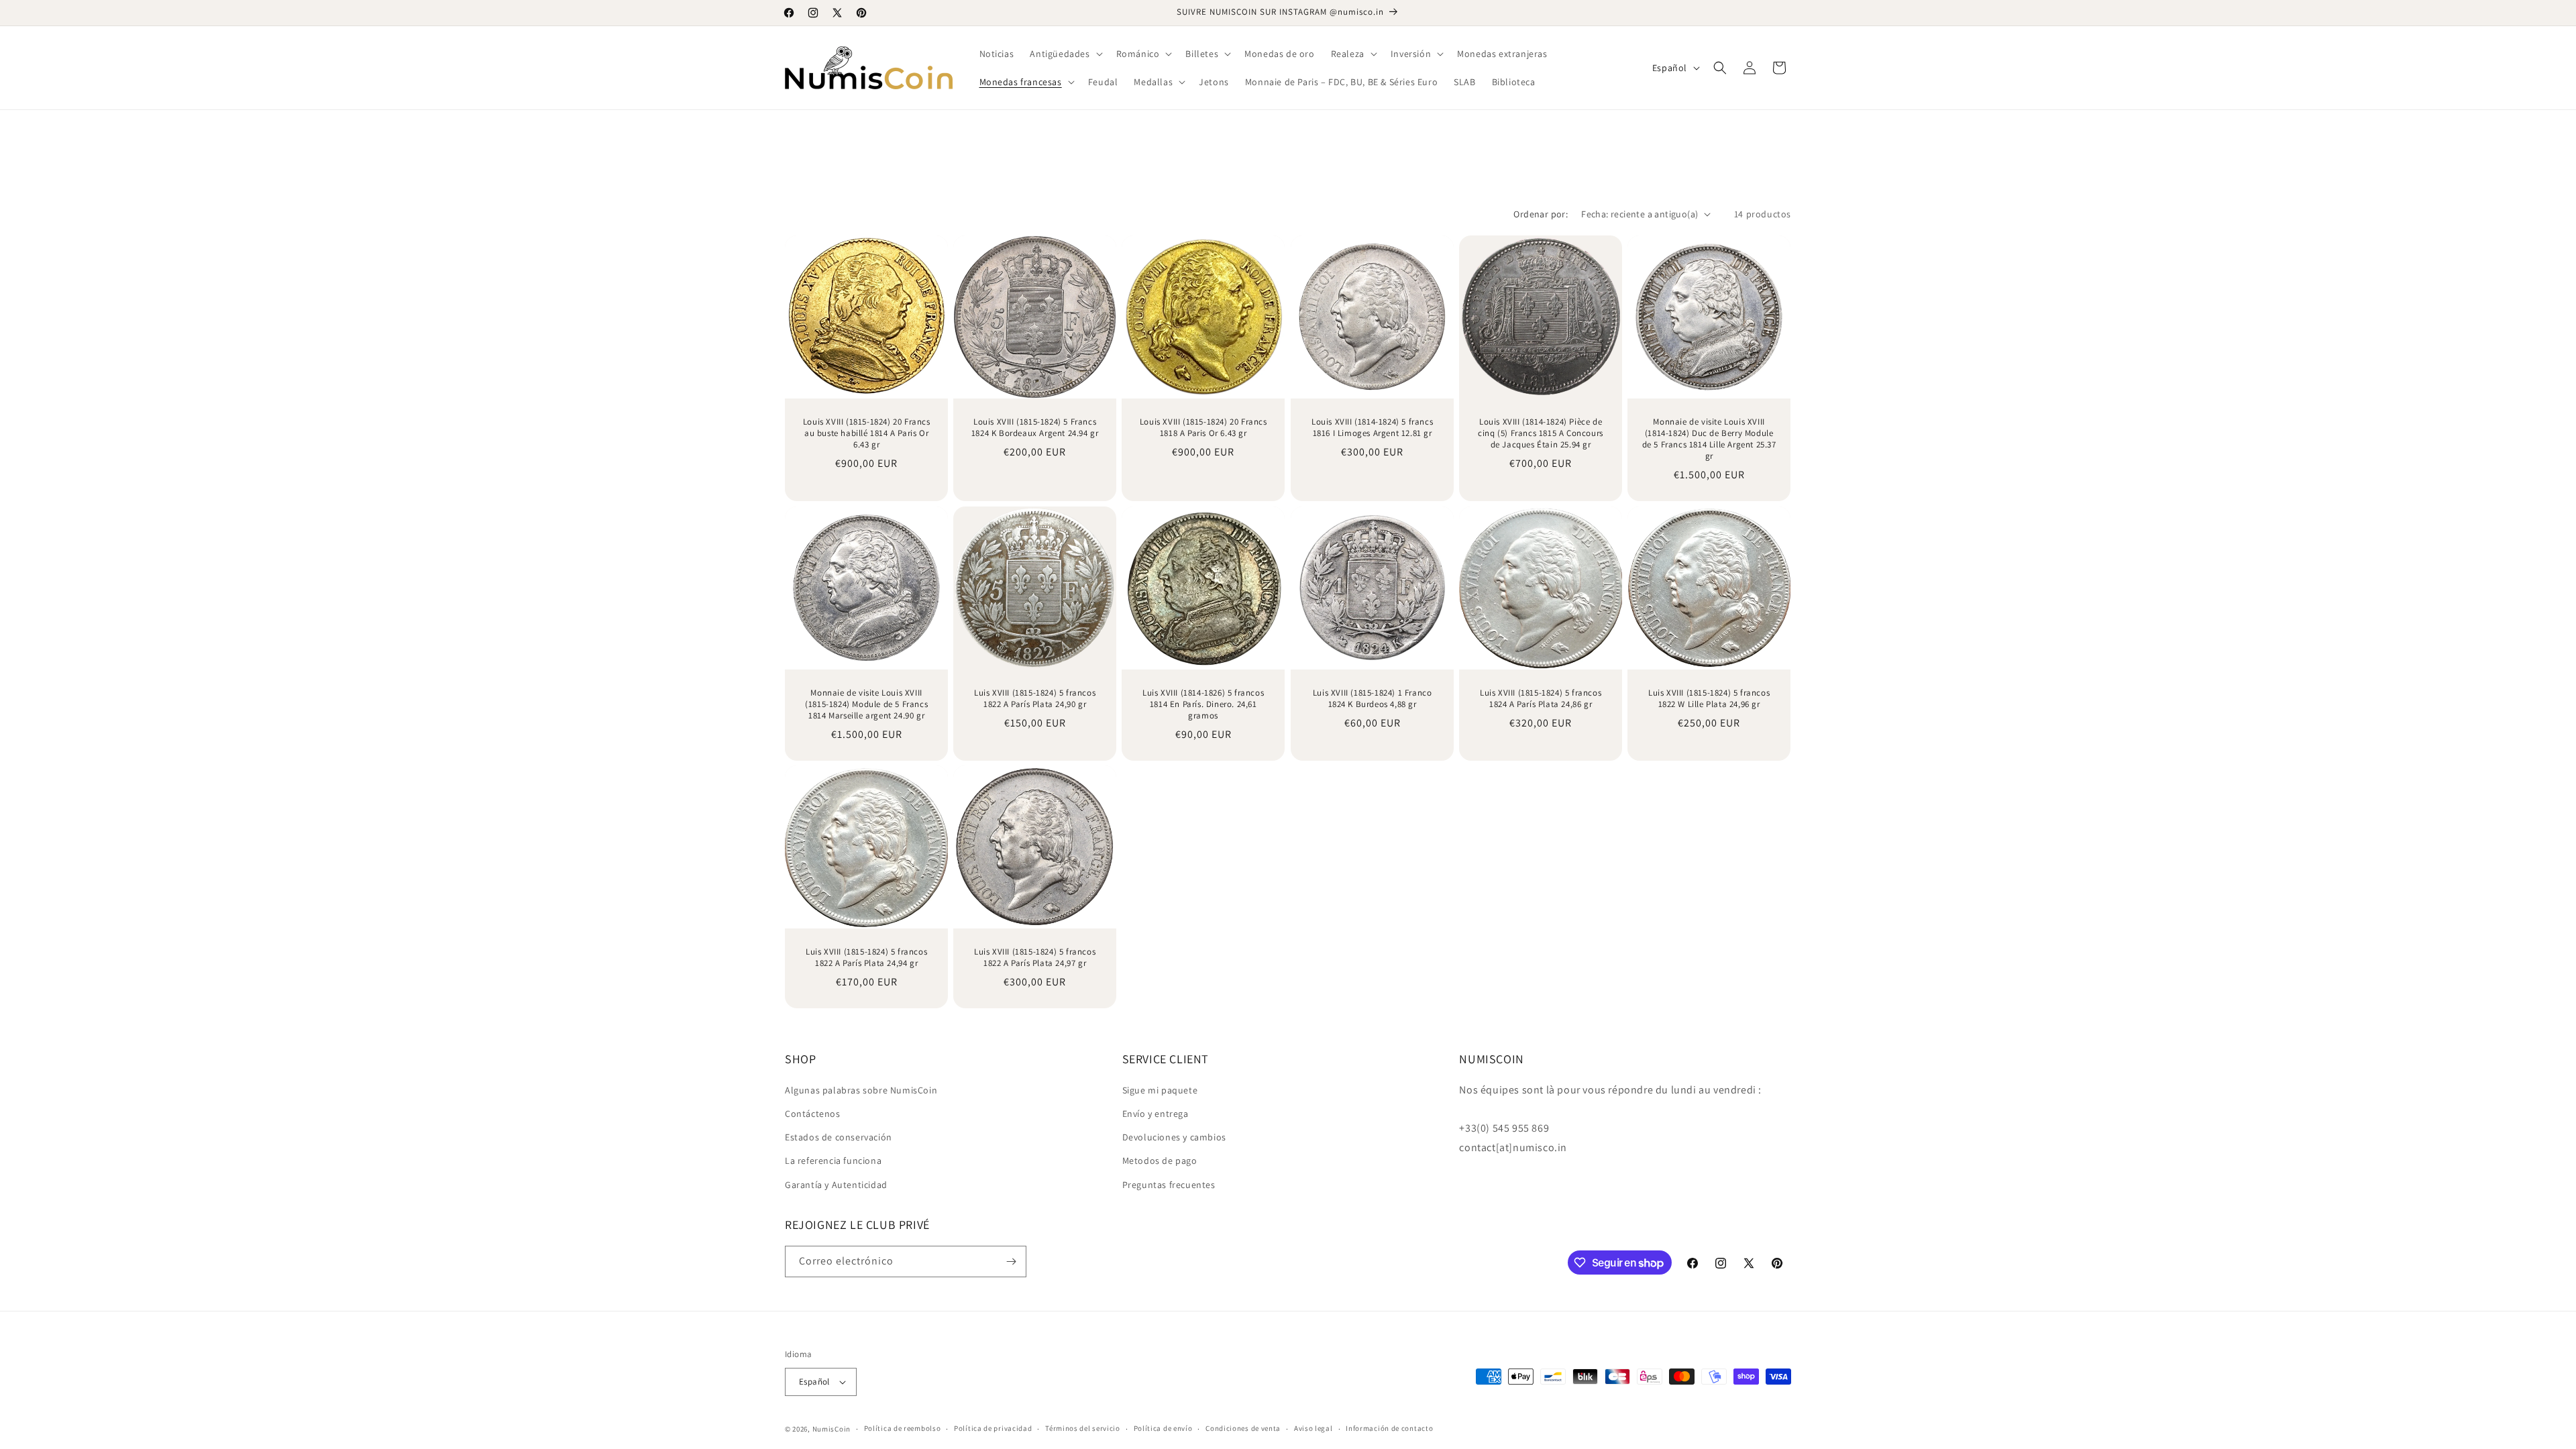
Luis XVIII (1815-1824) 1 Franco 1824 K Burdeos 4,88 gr (1372, 699)
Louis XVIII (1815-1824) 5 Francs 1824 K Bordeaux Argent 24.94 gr (1035, 428)
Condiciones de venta (1243, 1428)
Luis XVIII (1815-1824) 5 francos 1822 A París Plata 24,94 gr (866, 958)
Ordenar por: (1541, 214)
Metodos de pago (1160, 1161)
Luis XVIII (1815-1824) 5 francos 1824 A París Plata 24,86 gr (1541, 699)
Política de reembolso (903, 1428)
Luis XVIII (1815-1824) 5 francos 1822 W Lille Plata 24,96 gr (1709, 699)
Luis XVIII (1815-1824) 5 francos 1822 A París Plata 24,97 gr (1035, 958)
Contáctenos (813, 1114)
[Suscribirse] (1011, 1262)
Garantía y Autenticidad (836, 1185)
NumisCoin (831, 1429)
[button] (1065, 54)
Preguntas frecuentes (1169, 1185)
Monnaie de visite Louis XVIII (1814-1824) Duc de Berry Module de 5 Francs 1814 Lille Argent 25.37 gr (1709, 439)
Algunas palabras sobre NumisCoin (861, 1090)
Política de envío (1163, 1428)
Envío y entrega (1156, 1114)
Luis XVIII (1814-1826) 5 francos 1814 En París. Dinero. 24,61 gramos (1203, 704)
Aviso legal (1313, 1428)
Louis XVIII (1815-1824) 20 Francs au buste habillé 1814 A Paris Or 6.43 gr (867, 433)
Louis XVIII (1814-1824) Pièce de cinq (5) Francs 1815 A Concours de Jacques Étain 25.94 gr (1541, 433)
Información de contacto (1389, 1428)
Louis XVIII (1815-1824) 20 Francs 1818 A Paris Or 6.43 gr (1203, 428)
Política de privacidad (993, 1428)
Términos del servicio (1083, 1428)
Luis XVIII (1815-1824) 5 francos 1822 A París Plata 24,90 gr (1035, 699)
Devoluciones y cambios (1174, 1137)
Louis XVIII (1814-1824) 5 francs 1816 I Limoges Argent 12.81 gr (1372, 428)
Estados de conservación (839, 1137)
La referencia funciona (833, 1161)
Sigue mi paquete (1160, 1090)
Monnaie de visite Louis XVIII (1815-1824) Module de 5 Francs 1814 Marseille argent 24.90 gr (866, 704)
